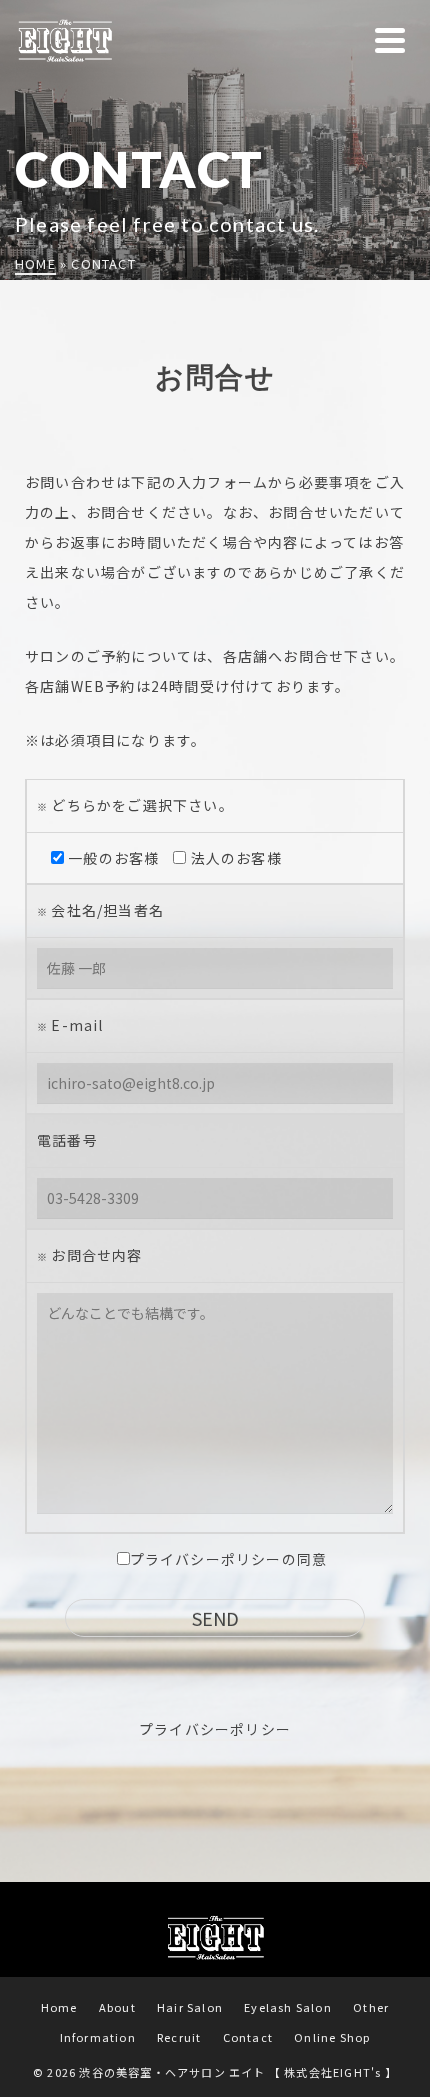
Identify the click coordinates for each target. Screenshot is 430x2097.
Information (98, 2037)
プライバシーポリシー (215, 1729)
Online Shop (332, 2037)
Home (59, 2007)
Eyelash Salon (288, 2007)
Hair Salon (190, 2007)
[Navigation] (390, 40)
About (117, 2007)
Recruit (179, 2037)
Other (371, 2007)
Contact (248, 2037)
